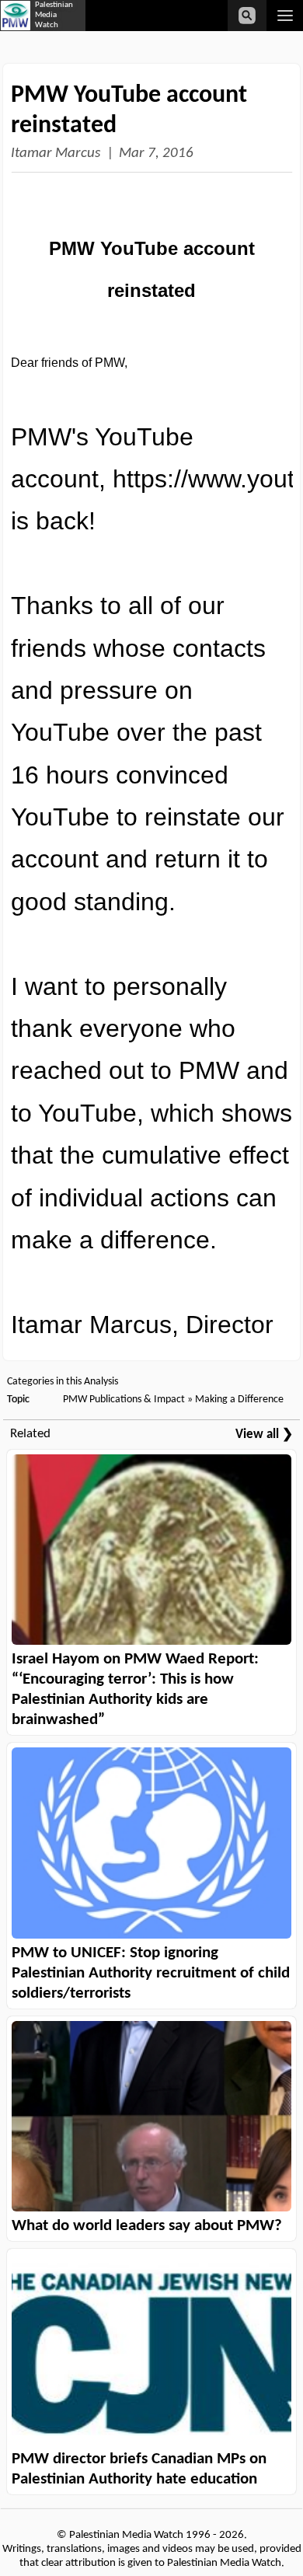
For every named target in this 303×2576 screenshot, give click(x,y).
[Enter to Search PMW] (247, 16)
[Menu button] (285, 16)
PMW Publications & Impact (124, 1400)
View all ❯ (264, 1435)
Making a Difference (239, 1400)
